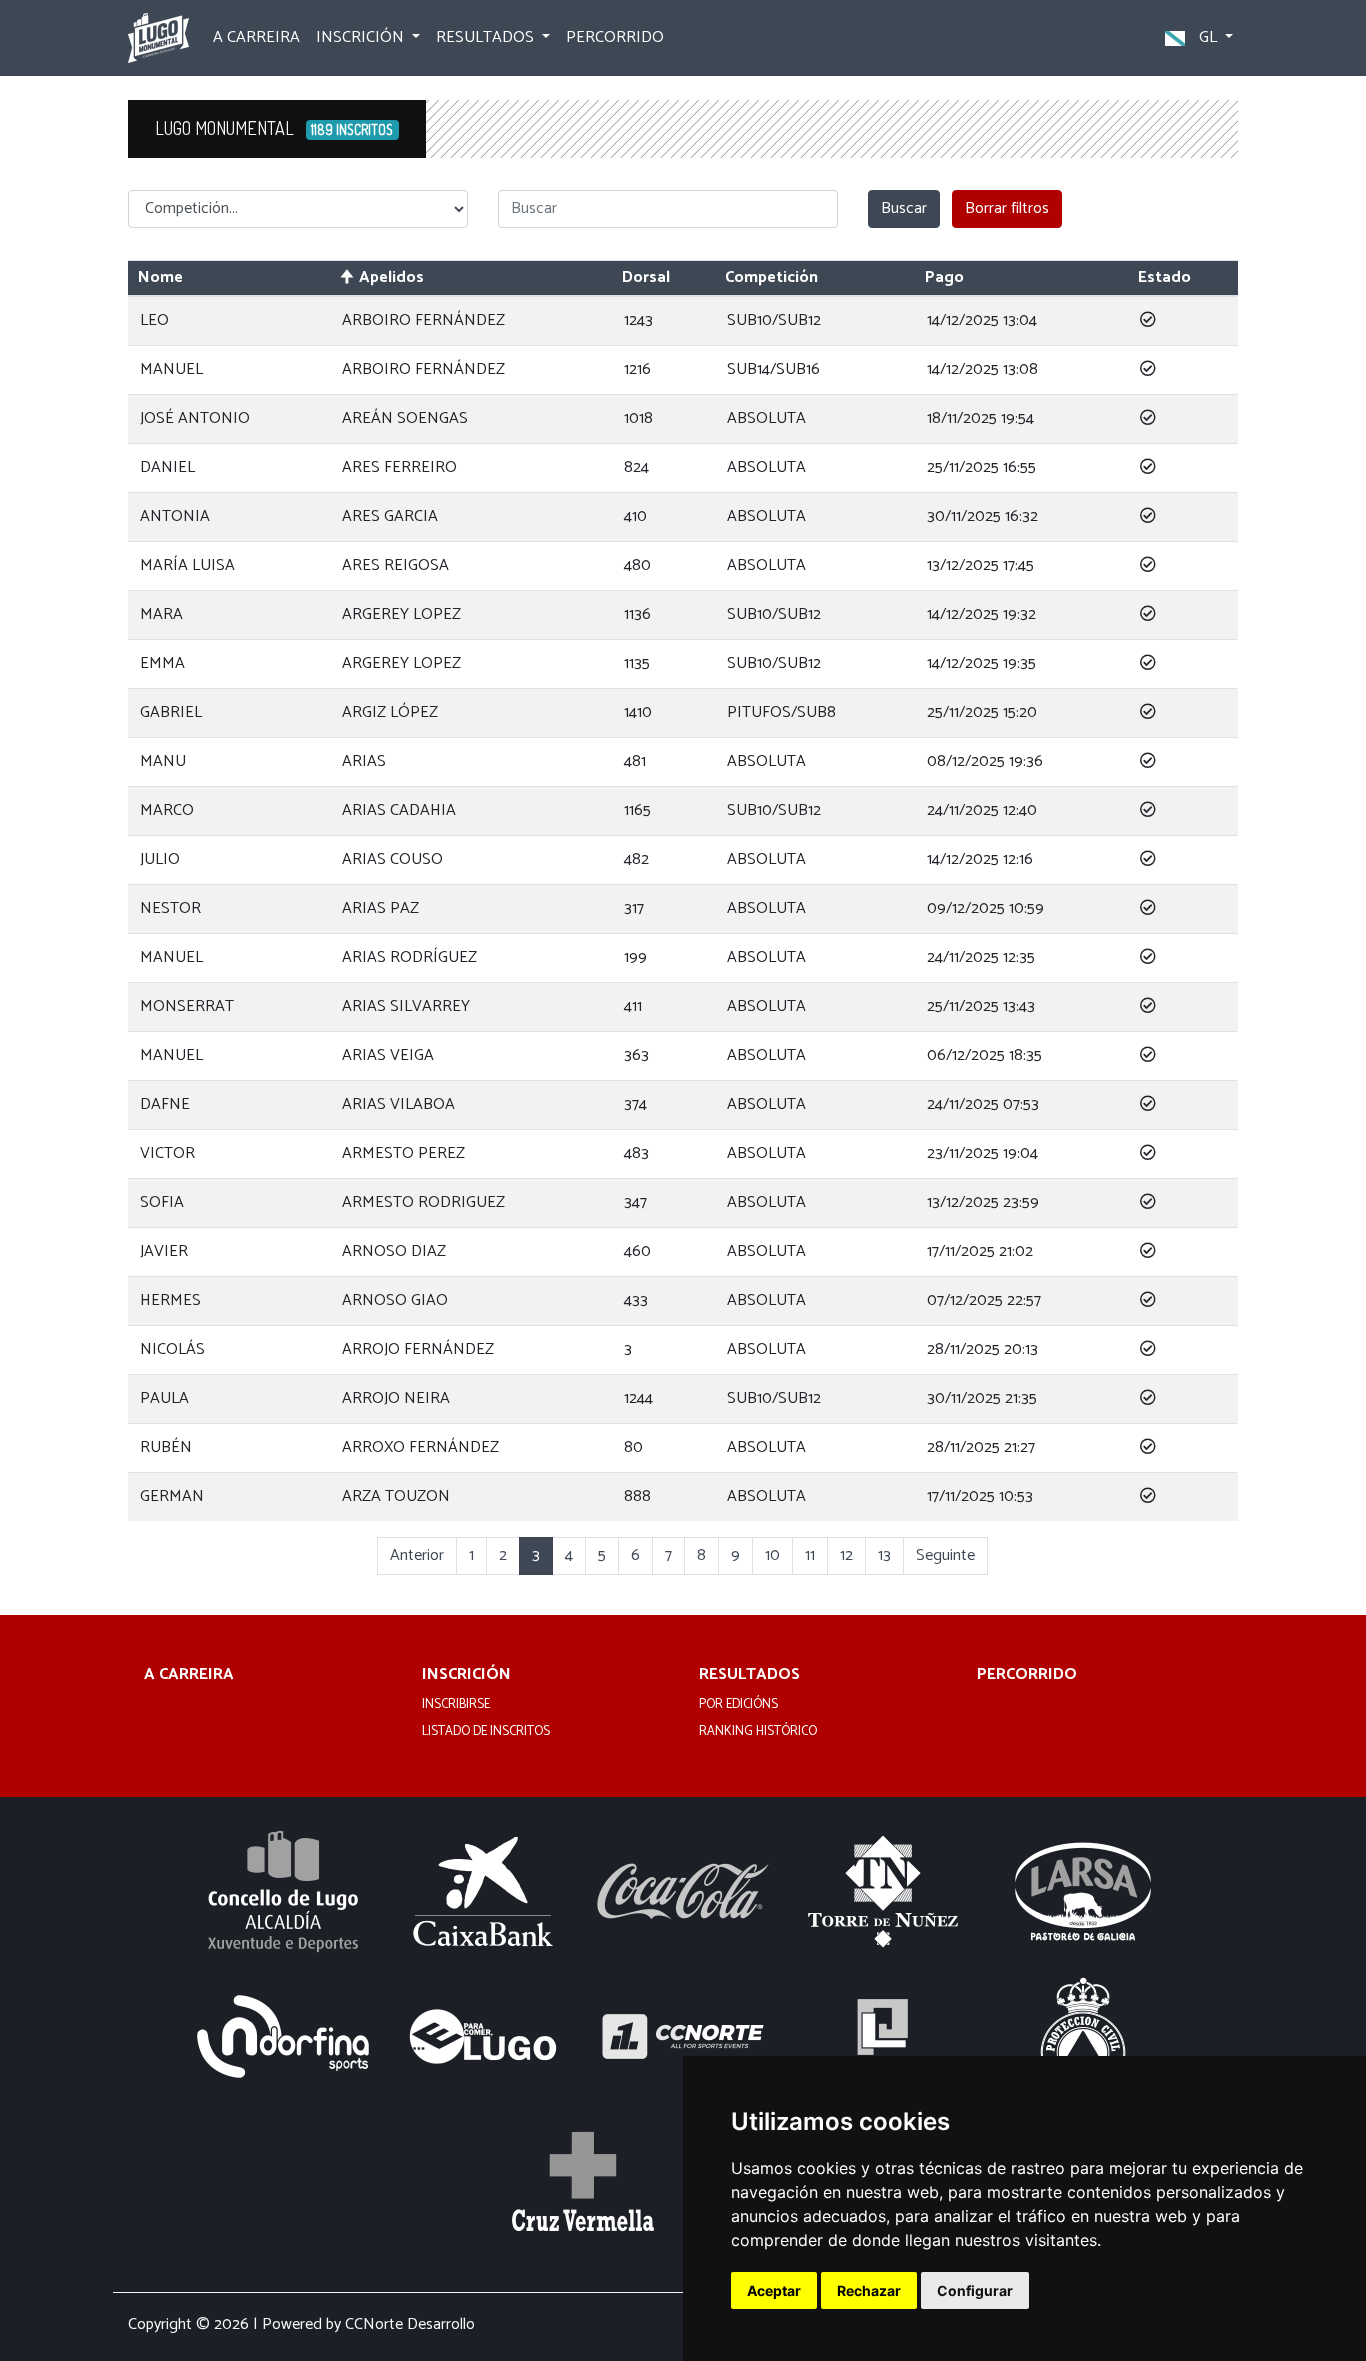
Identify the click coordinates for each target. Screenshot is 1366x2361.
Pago (944, 277)
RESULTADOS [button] (487, 37)
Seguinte (945, 1555)
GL (1208, 37)
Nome (160, 277)
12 (846, 1555)
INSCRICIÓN (466, 1675)
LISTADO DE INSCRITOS (486, 1732)
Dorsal (646, 277)
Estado (1164, 277)
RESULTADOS (749, 1675)
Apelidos (391, 277)
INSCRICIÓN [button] (362, 37)
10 (772, 1555)
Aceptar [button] (774, 2290)
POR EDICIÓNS (738, 1705)
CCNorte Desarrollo (410, 2324)
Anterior (417, 1555)
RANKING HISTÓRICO (758, 1732)
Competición (771, 277)
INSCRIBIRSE (456, 1705)
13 (884, 1555)
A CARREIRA (256, 37)
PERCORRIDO (615, 37)
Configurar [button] (975, 2290)
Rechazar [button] (869, 2290)
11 (810, 1555)
